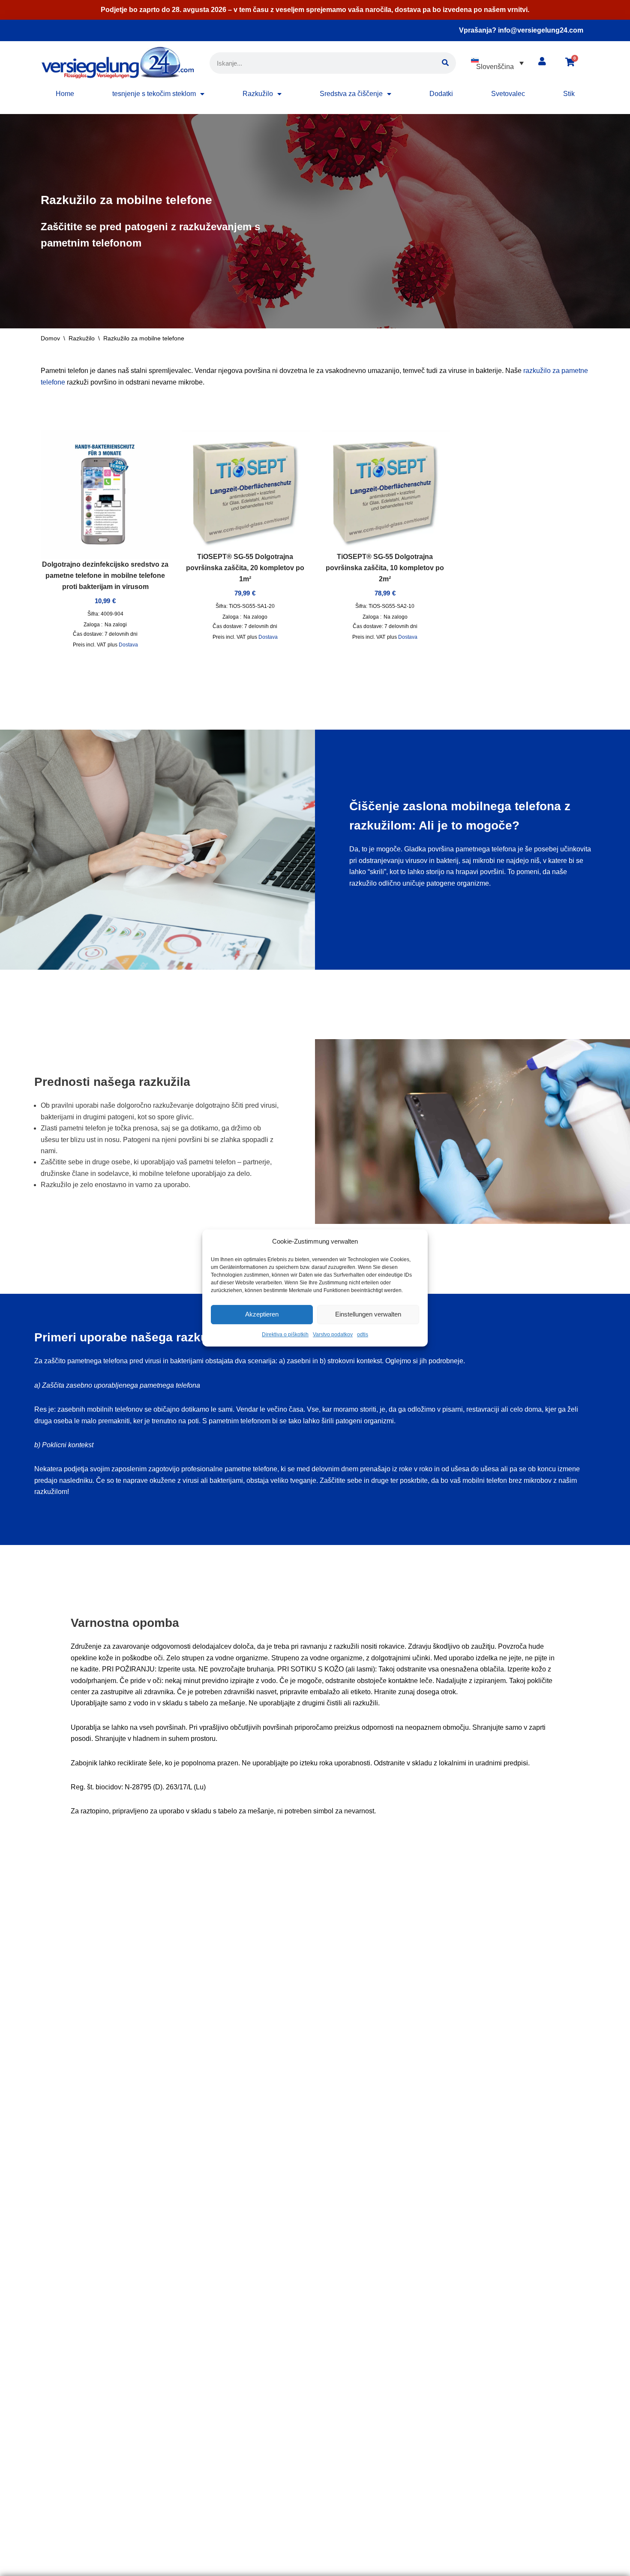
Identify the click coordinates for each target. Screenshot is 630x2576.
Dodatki (441, 94)
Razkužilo (258, 94)
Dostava (128, 645)
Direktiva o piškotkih (285, 1335)
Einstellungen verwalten (368, 1315)
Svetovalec (508, 94)
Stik (569, 94)
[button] (497, 63)
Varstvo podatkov (333, 1335)
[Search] (445, 63)
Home (65, 94)
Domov (50, 338)
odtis (363, 1335)
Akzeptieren (262, 1315)
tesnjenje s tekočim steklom (154, 94)
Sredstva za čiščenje (351, 94)
